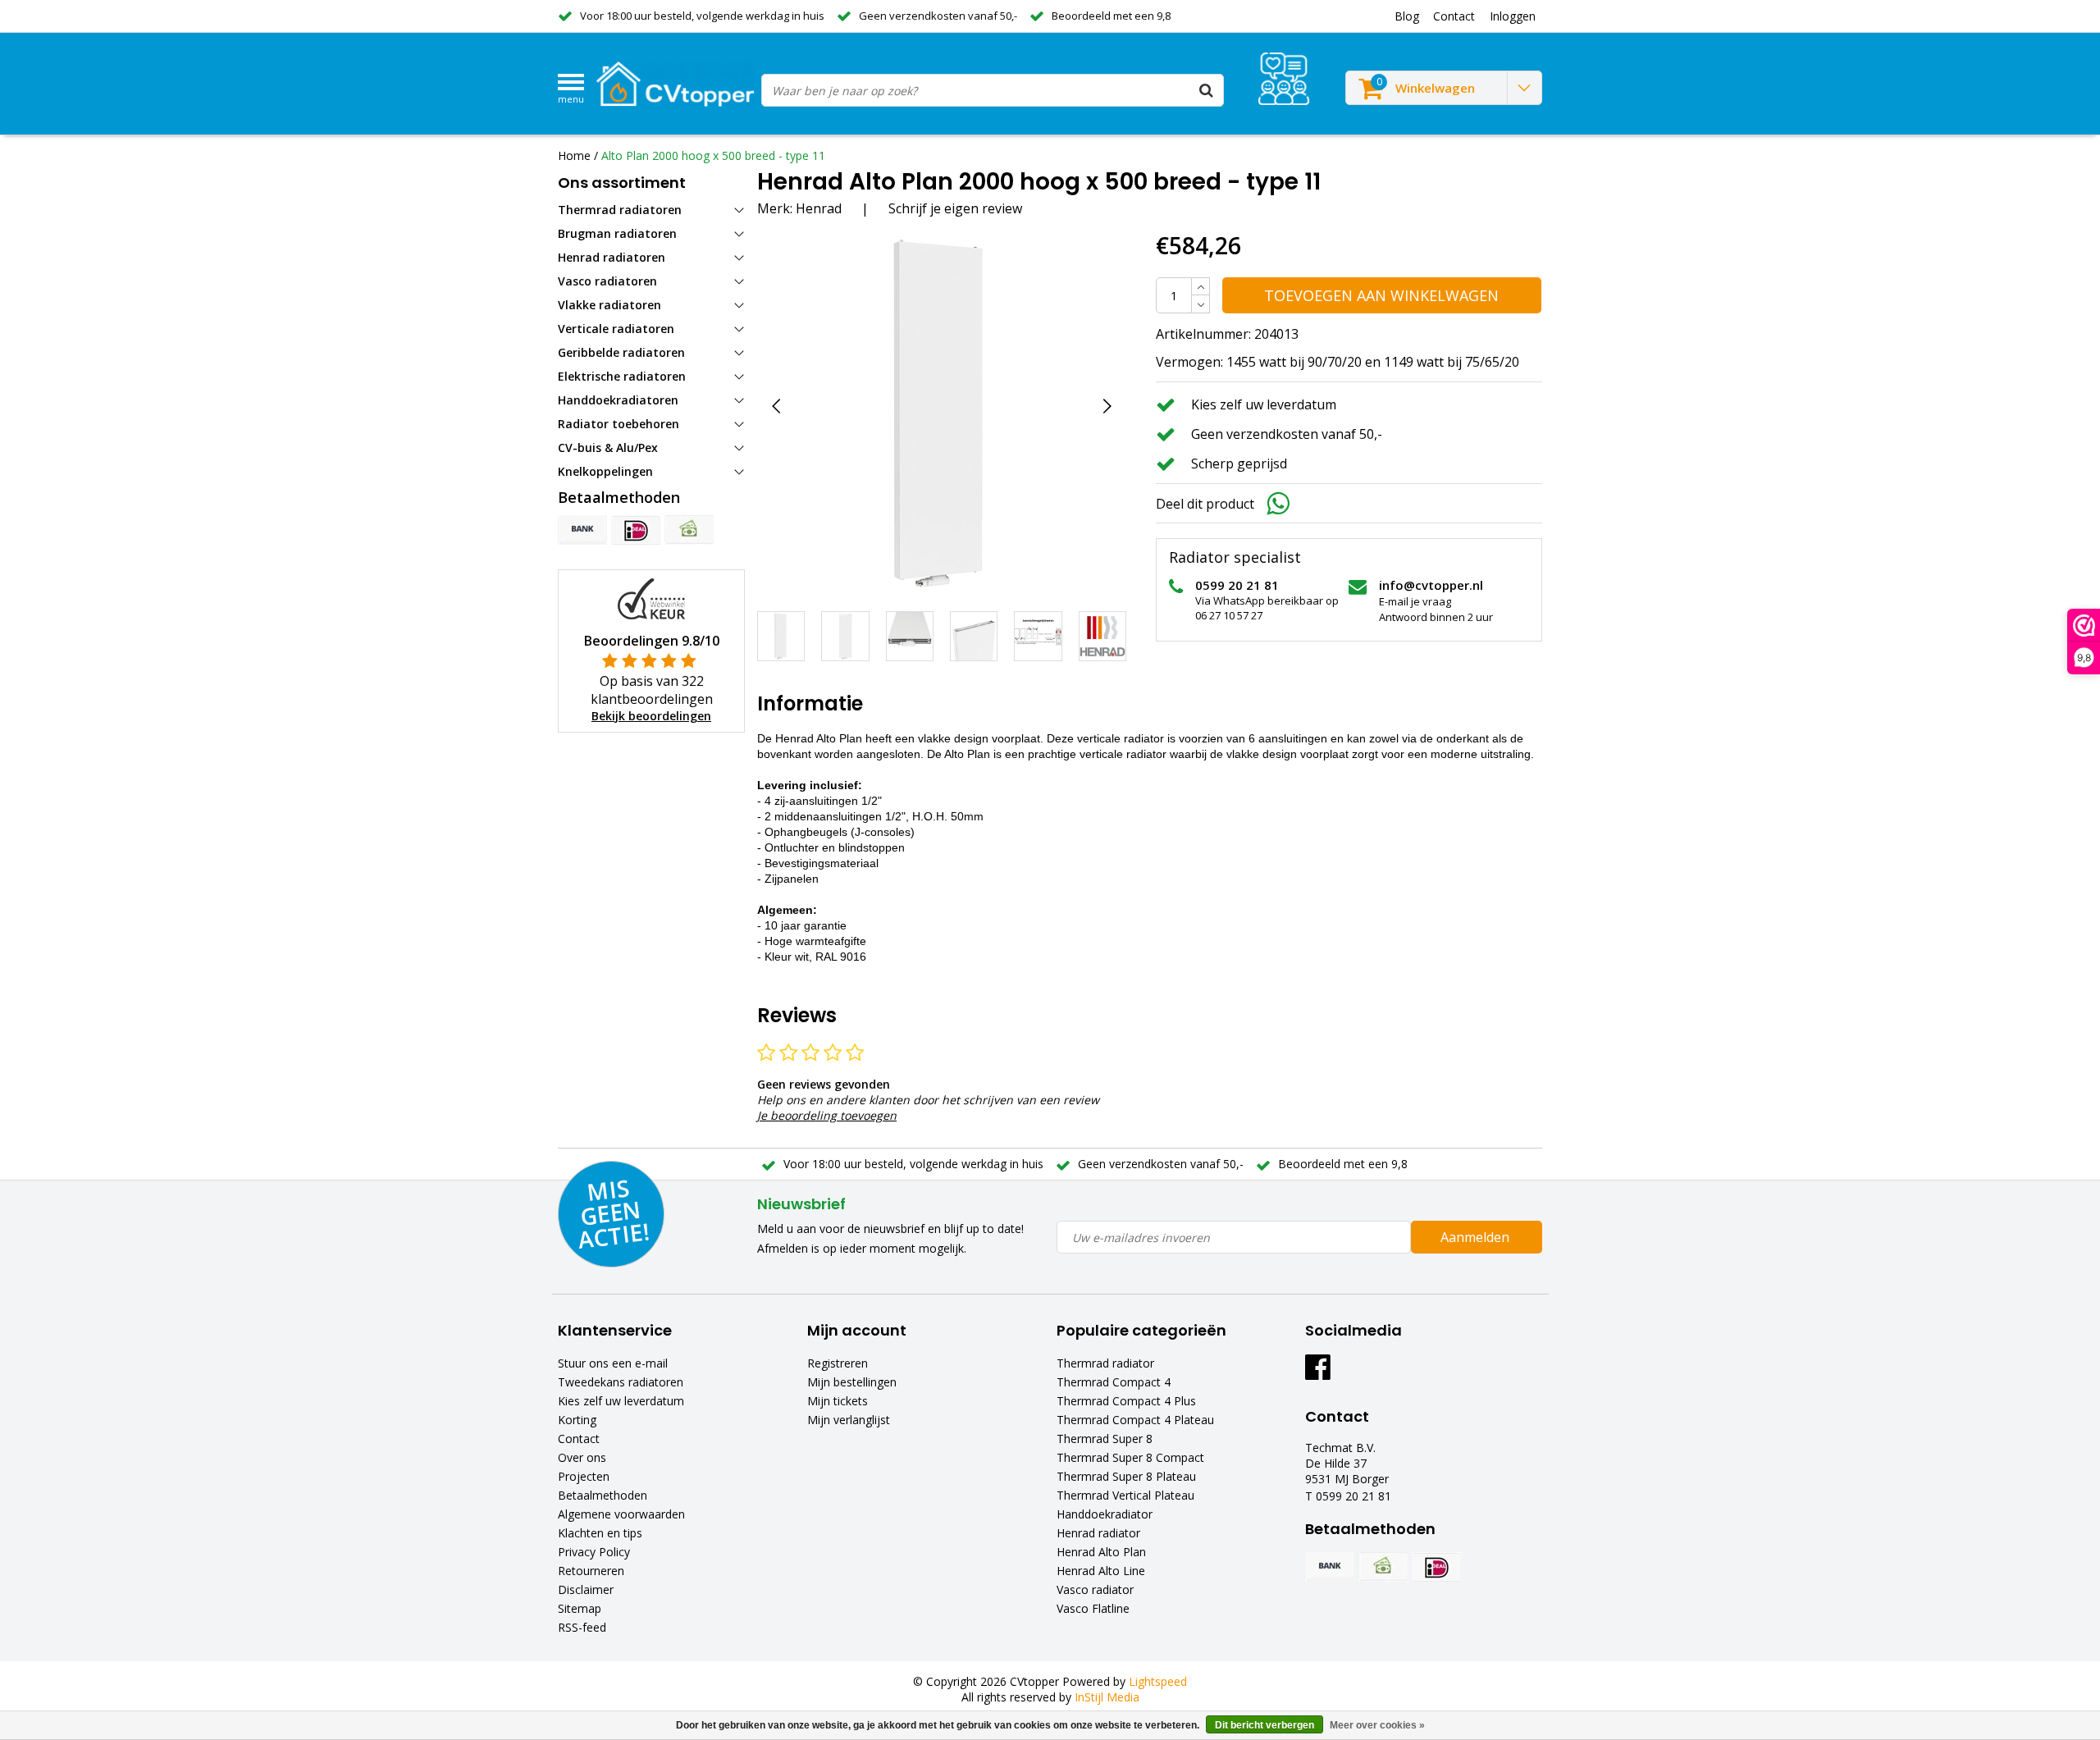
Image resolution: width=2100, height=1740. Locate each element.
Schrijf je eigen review (955, 208)
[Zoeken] (1207, 90)
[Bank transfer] (582, 530)
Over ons (582, 1457)
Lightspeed (1158, 1681)
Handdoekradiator (1105, 1514)
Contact (579, 1439)
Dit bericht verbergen (1265, 1725)
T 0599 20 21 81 (1348, 1496)
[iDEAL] (636, 530)
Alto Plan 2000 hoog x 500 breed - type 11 (713, 155)
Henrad (819, 208)
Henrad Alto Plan (1101, 1552)
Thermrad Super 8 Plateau (1126, 1476)
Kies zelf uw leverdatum (621, 1401)
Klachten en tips (600, 1533)
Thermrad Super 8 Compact (1130, 1457)
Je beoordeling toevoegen (827, 1115)
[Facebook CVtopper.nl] (1318, 1373)
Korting (577, 1420)
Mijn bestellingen (852, 1382)
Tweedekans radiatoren (621, 1382)
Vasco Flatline (1093, 1608)
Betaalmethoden (603, 1495)
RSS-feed (582, 1627)
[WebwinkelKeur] (651, 598)
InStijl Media (1107, 1697)
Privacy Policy (594, 1552)
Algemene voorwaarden (621, 1514)
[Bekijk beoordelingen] (1284, 79)
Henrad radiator (1098, 1533)
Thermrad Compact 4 (1114, 1382)
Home (574, 155)
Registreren (838, 1363)
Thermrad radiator (1105, 1363)
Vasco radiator (1095, 1589)
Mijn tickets (838, 1401)
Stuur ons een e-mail (613, 1363)
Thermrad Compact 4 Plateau (1135, 1420)
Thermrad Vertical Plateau (1125, 1495)
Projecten (584, 1476)
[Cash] (689, 530)
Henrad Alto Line (1101, 1571)
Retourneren (591, 1571)
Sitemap (580, 1608)
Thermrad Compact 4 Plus (1126, 1401)
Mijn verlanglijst (849, 1420)
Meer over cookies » (1377, 1725)
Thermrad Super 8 (1105, 1439)
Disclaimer (586, 1589)
